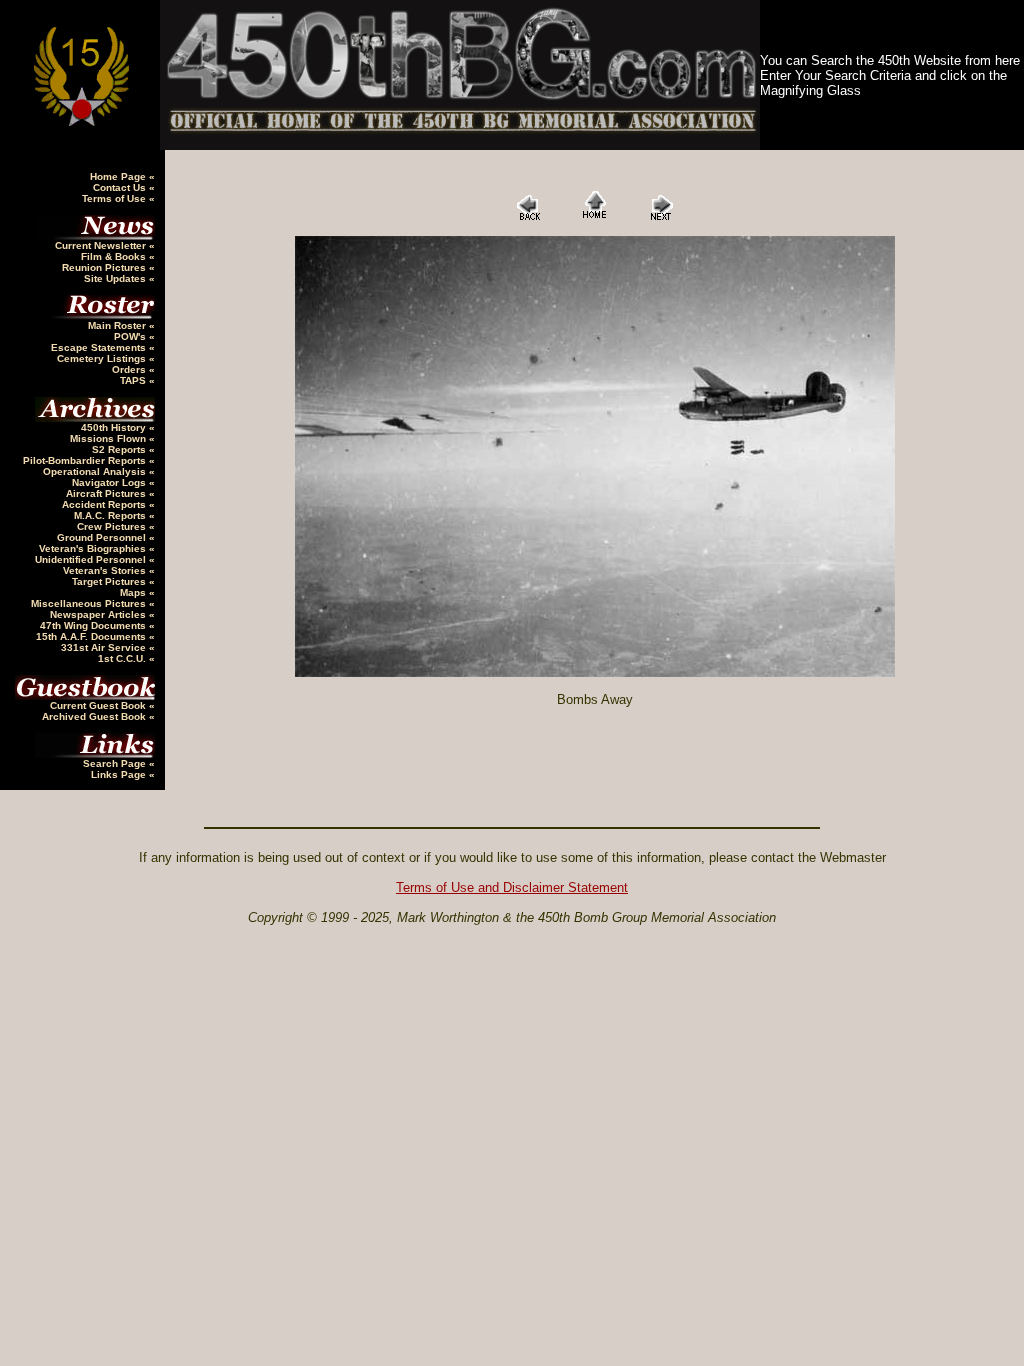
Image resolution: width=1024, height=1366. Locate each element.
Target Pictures (110, 581)
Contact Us (121, 187)
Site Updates (116, 278)
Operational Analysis (96, 471)
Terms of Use (115, 198)
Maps (134, 592)
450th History (115, 427)
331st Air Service (105, 647)
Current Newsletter (102, 245)
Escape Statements (100, 347)
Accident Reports (105, 504)
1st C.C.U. (123, 658)
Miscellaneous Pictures (90, 603)
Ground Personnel (103, 537)
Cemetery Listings (103, 358)
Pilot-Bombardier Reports (86, 460)
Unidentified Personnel (92, 559)
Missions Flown (109, 438)
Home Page (119, 176)
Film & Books (115, 256)
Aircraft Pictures (107, 493)
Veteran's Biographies (94, 548)
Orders (130, 369)
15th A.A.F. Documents (92, 636)
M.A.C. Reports (111, 515)
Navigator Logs (110, 482)
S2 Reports (120, 449)
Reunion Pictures (105, 267)
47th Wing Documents (94, 625)
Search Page (116, 763)
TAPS (134, 380)
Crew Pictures (113, 526)
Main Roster (118, 325)
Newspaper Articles (99, 614)
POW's (131, 336)
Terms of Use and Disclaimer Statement (512, 887)
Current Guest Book (99, 705)
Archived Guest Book (95, 716)
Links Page (120, 774)
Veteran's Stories (106, 570)
